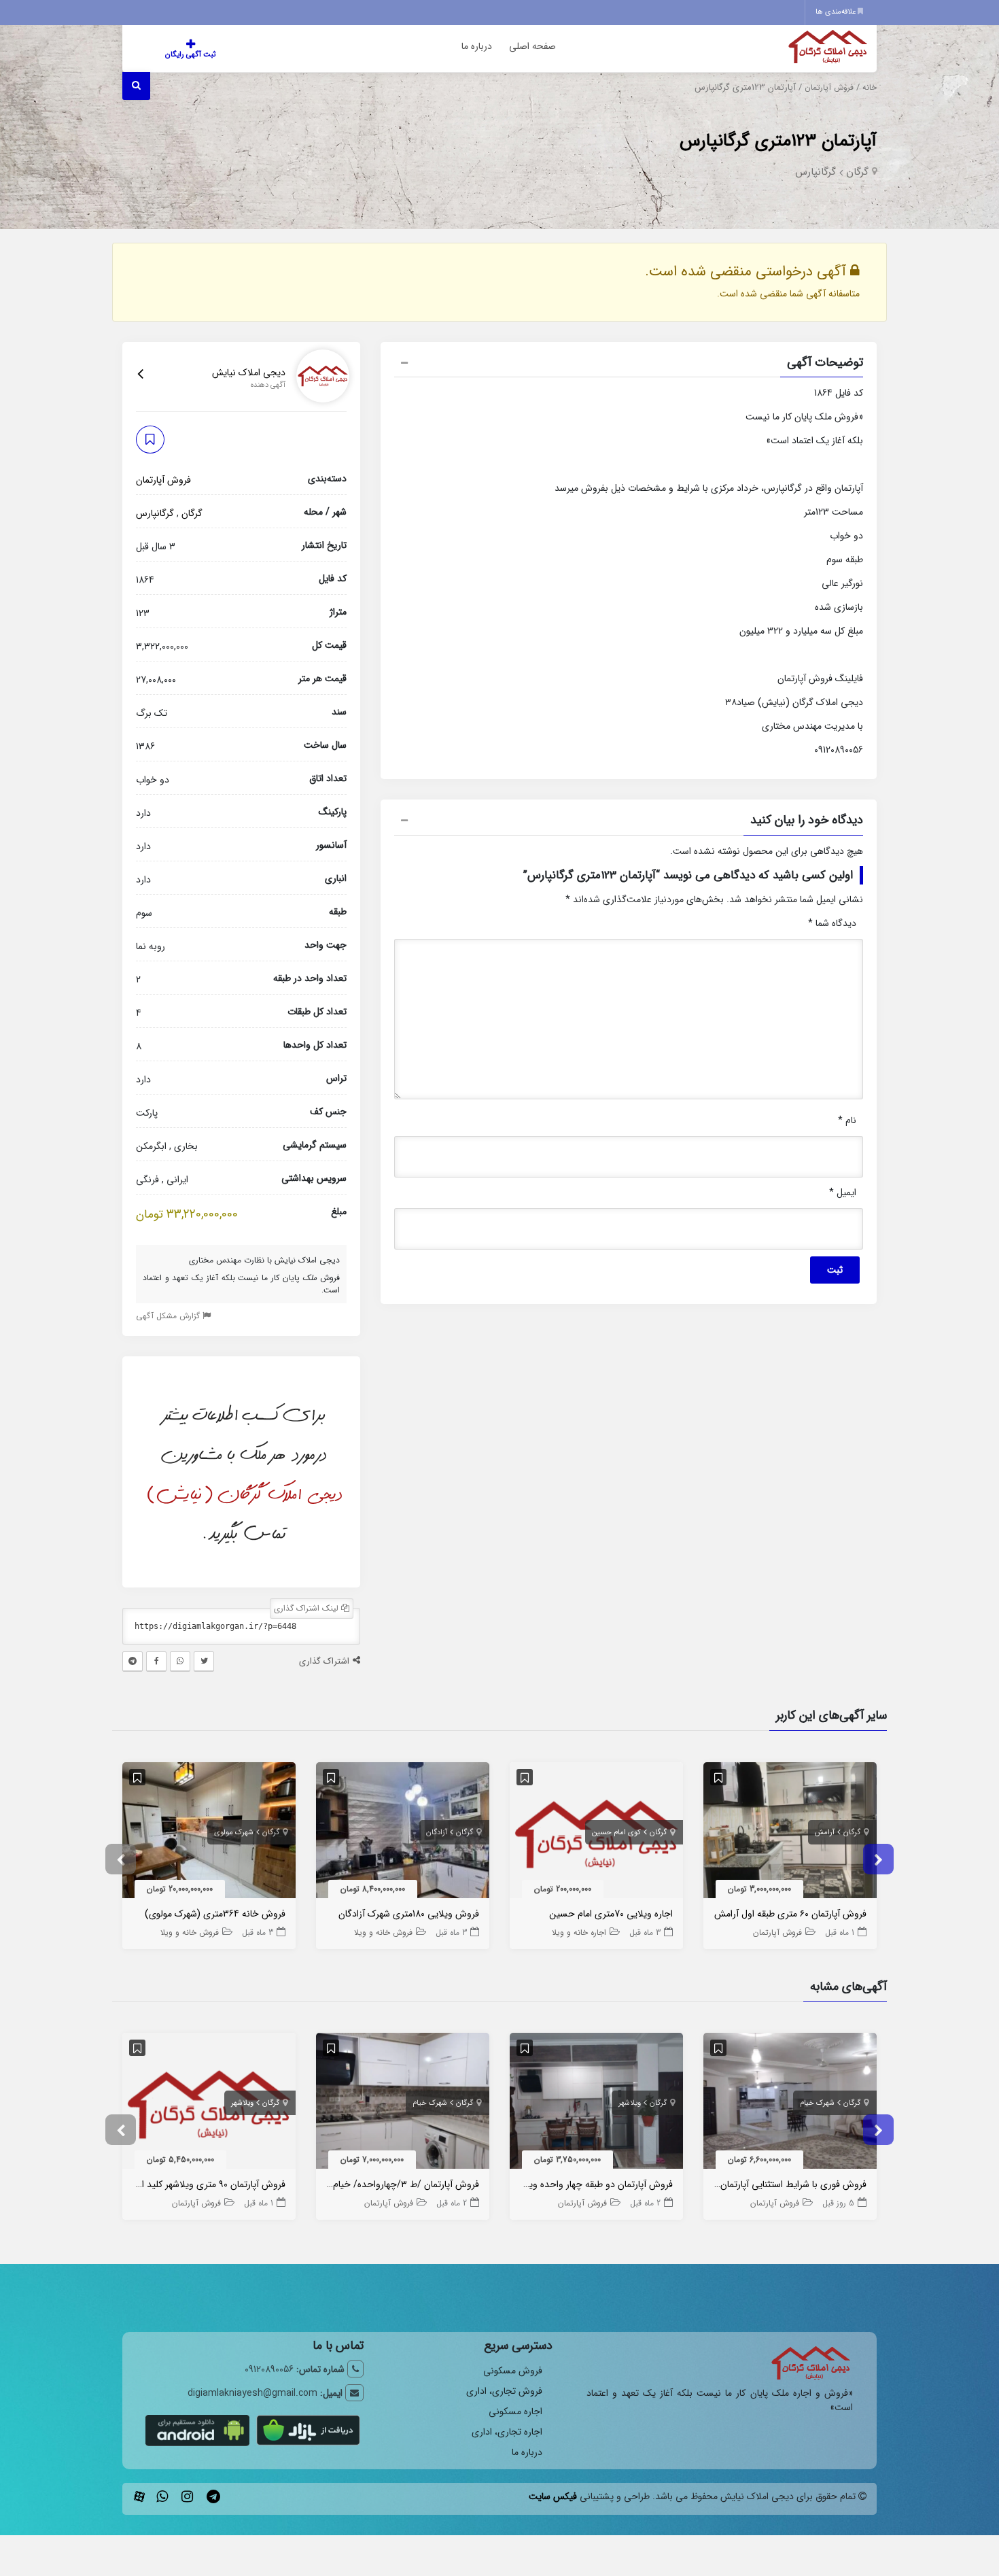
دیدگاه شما (832, 923)
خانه (870, 88)
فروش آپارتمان (829, 88)
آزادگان (437, 1833)
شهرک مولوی (234, 1833)
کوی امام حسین (616, 1833)
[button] (629, 364)
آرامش (825, 1833)
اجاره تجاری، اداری (507, 2432)
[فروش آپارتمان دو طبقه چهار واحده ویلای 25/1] (596, 2104)
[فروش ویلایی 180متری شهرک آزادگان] (403, 1833)
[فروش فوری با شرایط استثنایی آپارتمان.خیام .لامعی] (790, 2104)
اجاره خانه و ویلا (579, 1933)
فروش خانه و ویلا (383, 1933)
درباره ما (477, 46)
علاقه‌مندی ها (837, 12)
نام (847, 1120)
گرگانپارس (816, 172)
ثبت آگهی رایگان (190, 55)
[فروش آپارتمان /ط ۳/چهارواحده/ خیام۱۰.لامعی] (403, 2104)
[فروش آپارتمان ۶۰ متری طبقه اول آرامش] (790, 1833)
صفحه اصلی (532, 46)
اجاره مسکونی (515, 2411)
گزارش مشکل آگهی (169, 1315)
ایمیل (843, 1192)
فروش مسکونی (513, 2371)
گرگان (857, 172)
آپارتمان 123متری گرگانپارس (778, 141)
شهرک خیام (817, 2103)
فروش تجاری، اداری (504, 2391)
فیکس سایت (553, 2496)
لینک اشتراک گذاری (308, 1608)
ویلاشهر (630, 2103)
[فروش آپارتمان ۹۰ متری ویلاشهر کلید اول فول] (209, 2104)
